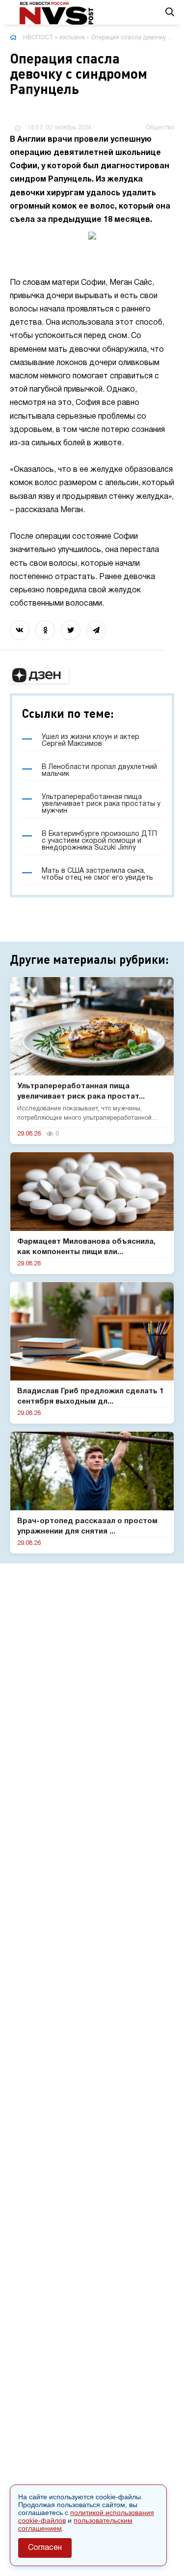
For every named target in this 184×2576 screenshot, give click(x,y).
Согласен (45, 2548)
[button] (39, 675)
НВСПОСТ (38, 38)
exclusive (72, 38)
